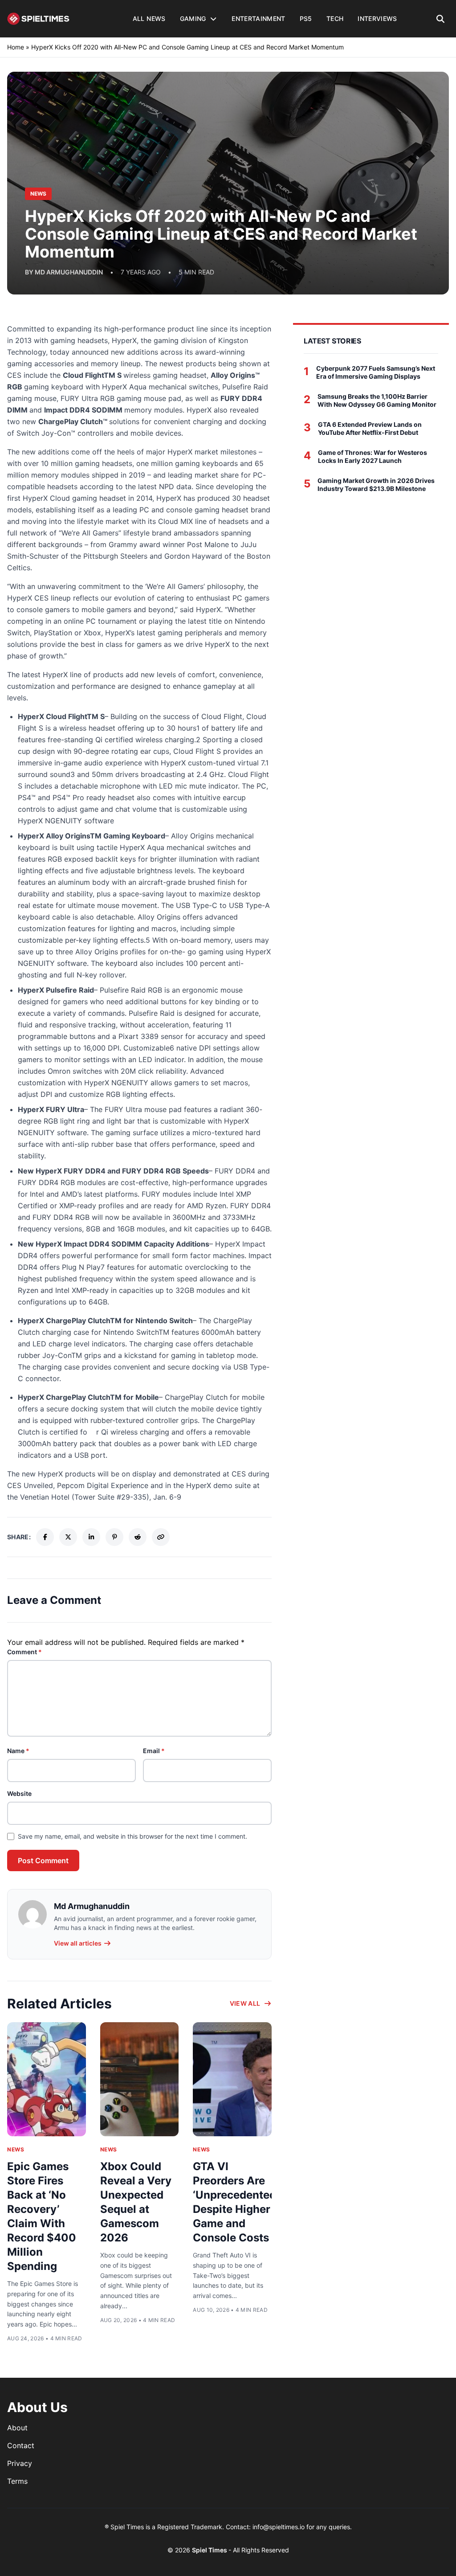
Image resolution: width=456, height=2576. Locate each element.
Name (18, 1751)
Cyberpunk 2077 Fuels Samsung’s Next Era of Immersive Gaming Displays (376, 372)
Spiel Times (210, 2550)
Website (19, 1793)
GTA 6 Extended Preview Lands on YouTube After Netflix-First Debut (370, 428)
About (17, 2428)
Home (16, 47)
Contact (21, 2445)
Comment (24, 1652)
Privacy (20, 2463)
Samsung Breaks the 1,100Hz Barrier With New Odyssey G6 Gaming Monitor (377, 400)
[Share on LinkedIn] (91, 1537)
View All (245, 2003)
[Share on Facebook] (45, 1537)
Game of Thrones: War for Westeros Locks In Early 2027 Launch (373, 456)
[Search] (441, 19)
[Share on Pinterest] (114, 1537)
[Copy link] (161, 1537)
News (16, 2149)
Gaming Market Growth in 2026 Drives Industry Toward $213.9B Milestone (376, 485)
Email (154, 1751)
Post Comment (43, 1860)
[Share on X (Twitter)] (68, 1537)
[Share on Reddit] (138, 1537)
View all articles (78, 1943)
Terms (17, 2481)
